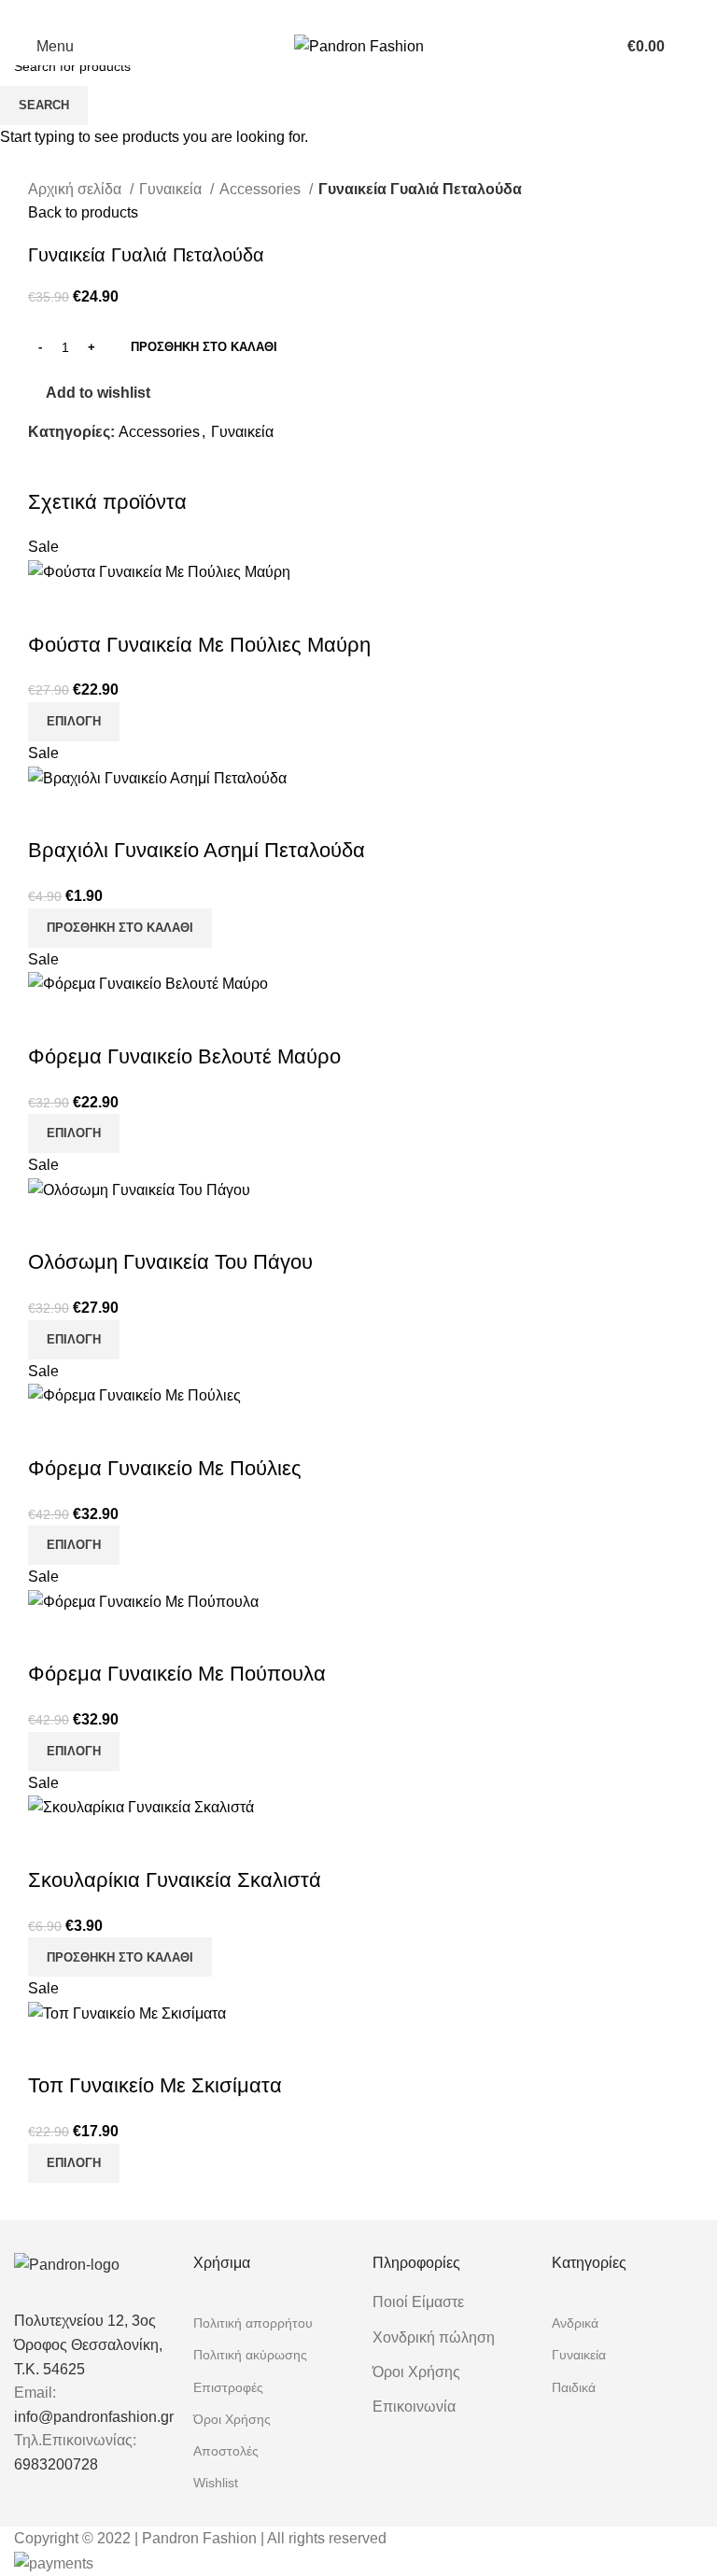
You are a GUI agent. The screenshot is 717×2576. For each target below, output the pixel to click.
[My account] (594, 47)
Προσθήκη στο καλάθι (204, 347)
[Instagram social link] (371, 14)
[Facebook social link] (346, 14)
